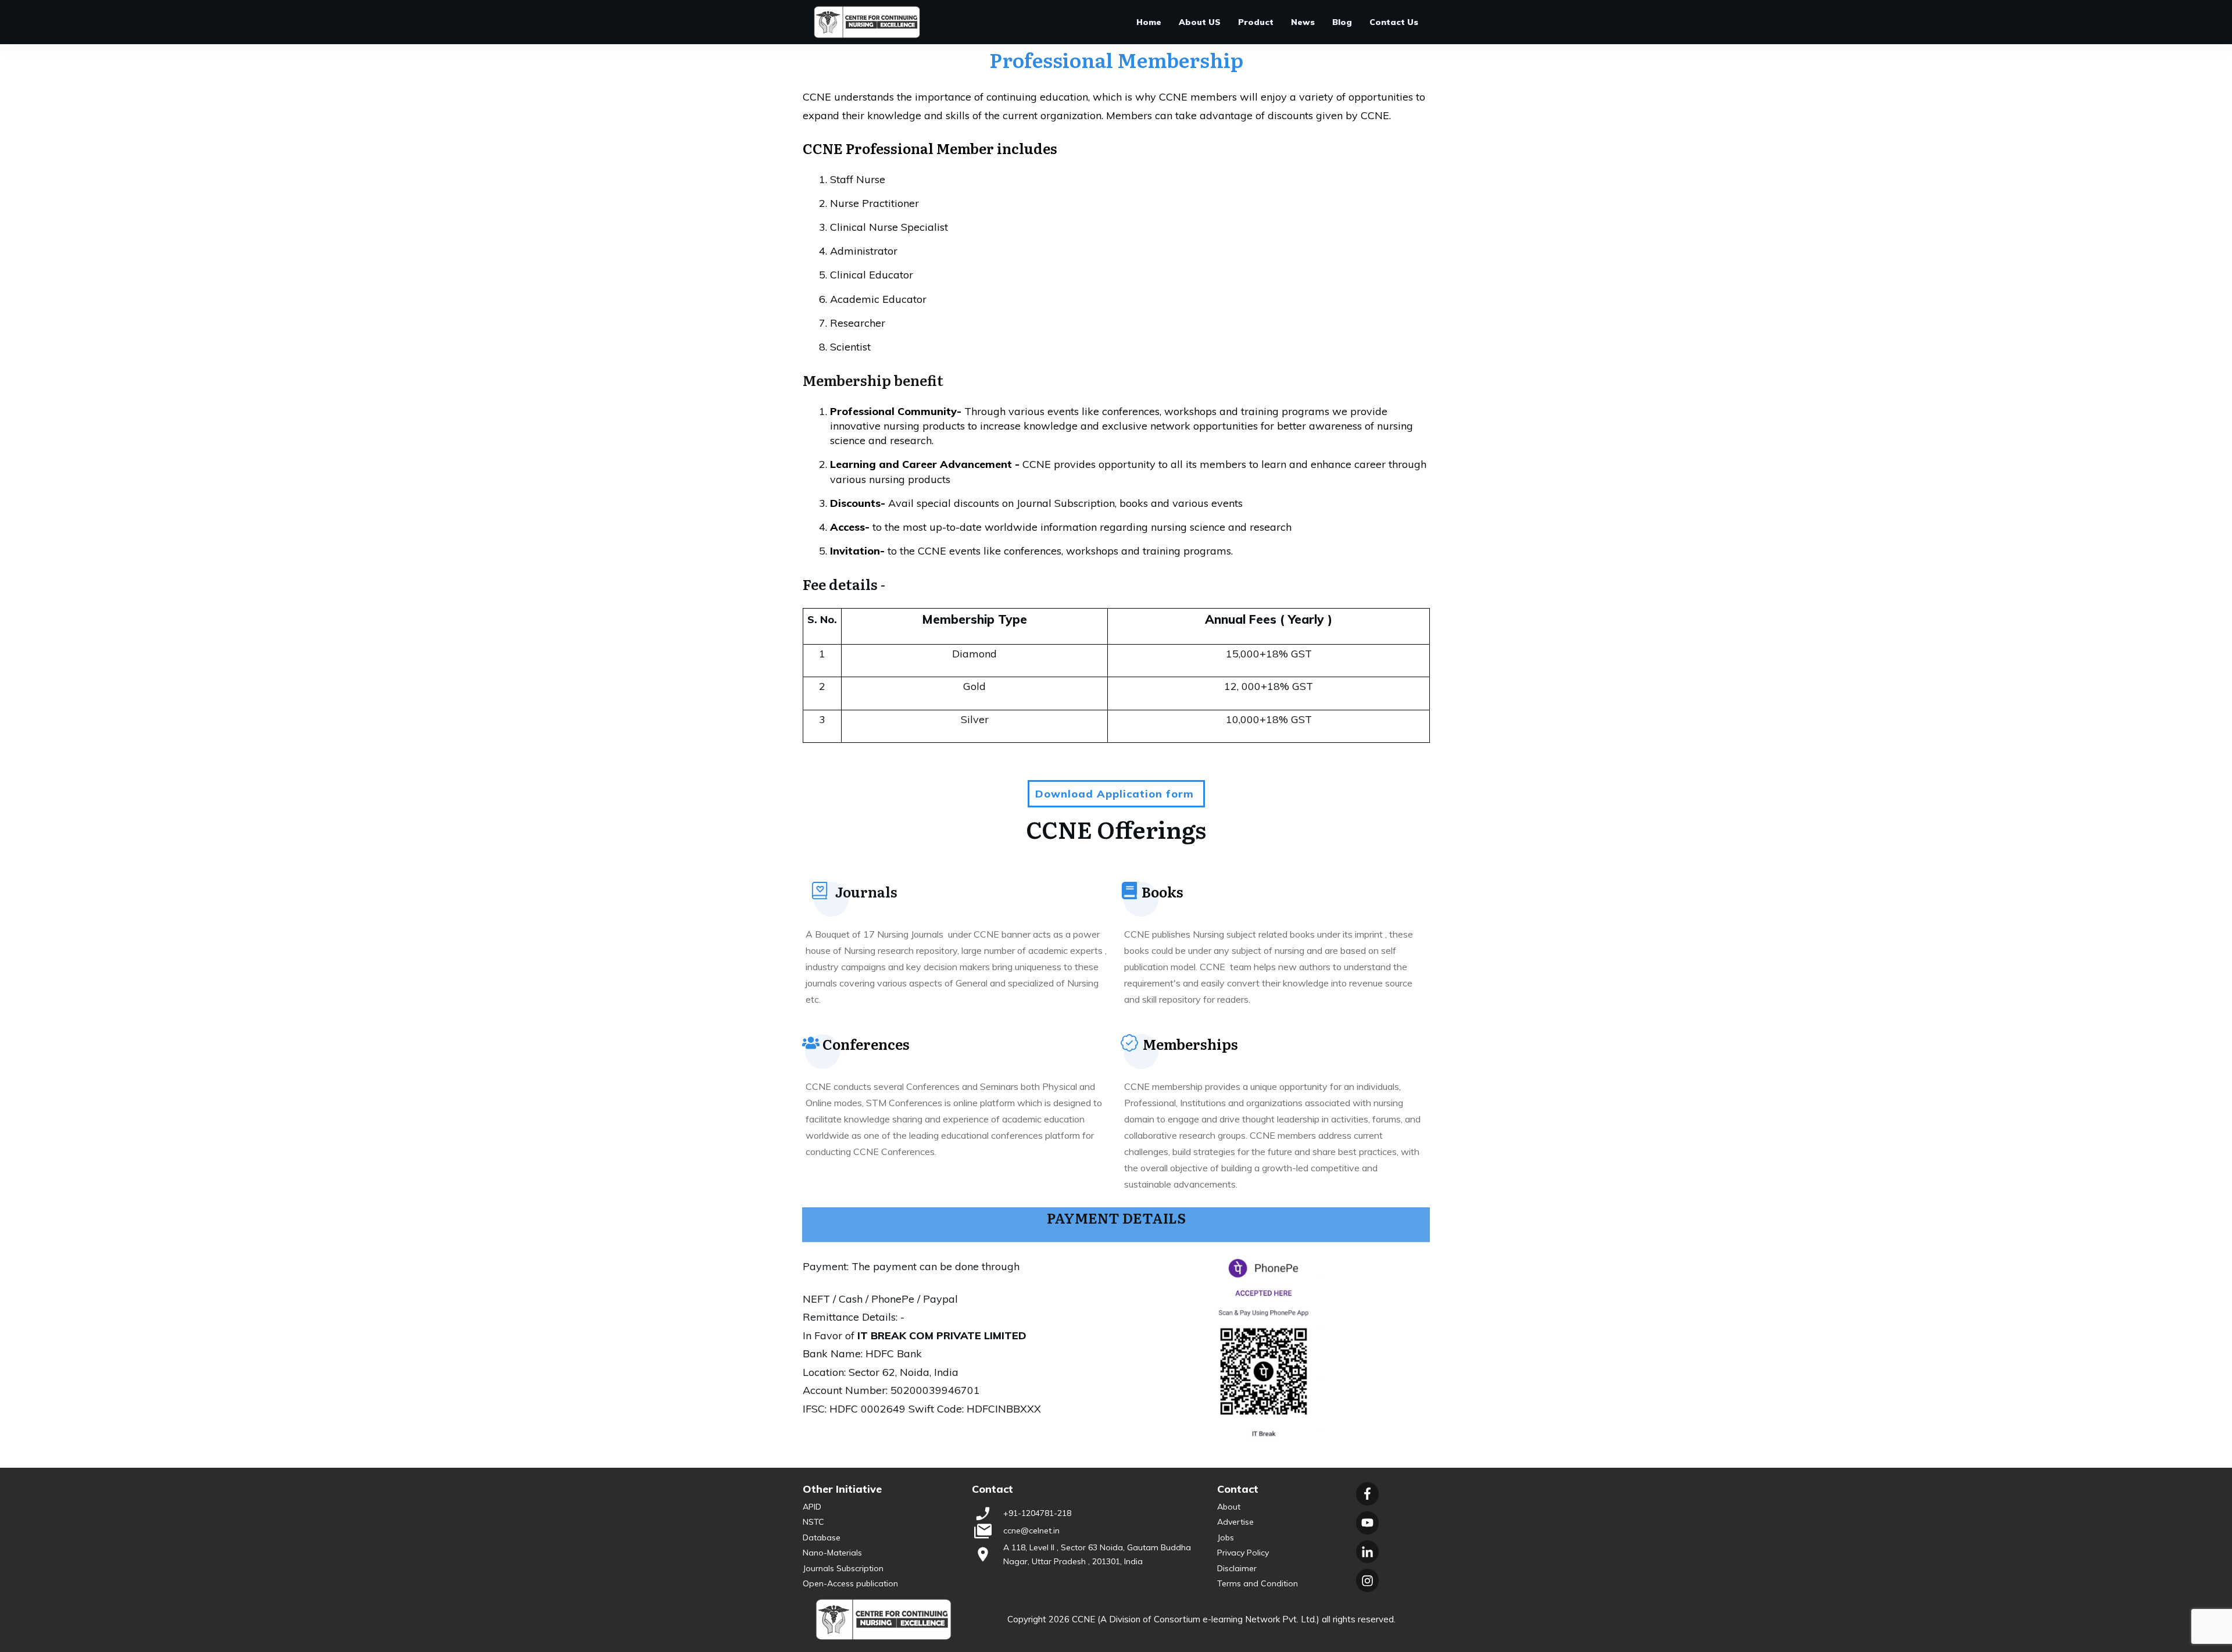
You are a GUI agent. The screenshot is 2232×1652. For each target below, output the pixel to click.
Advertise (1235, 1522)
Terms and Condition (1258, 1583)
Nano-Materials (832, 1553)
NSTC (813, 1522)
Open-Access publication (850, 1583)
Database (822, 1537)
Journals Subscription (843, 1568)
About (1229, 1507)
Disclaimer (1237, 1568)
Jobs (1226, 1537)
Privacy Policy (1243, 1553)
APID (812, 1507)
